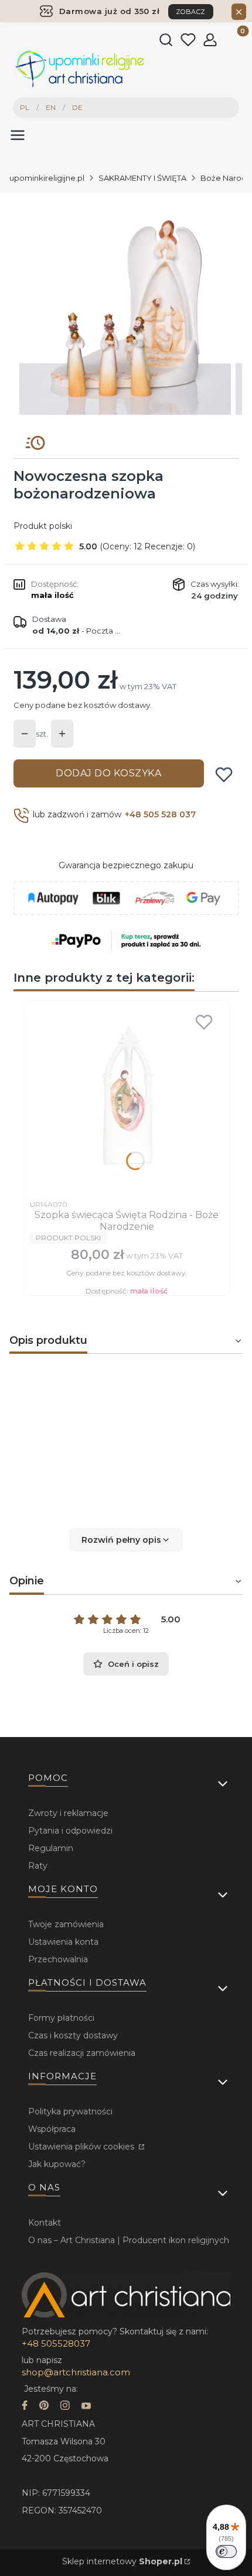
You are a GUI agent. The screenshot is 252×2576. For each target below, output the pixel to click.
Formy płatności (61, 2018)
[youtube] (86, 2407)
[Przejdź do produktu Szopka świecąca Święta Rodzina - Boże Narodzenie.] (127, 1100)
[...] (125, 309)
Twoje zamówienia (66, 1924)
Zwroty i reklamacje (68, 1813)
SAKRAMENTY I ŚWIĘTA (142, 178)
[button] (126, 1540)
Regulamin (51, 1848)
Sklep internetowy (122, 2561)
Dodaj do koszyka (108, 773)
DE (77, 107)
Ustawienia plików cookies (82, 2147)
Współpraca (52, 2129)
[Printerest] (44, 2407)
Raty (38, 1866)
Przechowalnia (58, 1959)
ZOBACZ (191, 12)
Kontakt (45, 2223)
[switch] (226, 2551)
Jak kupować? (57, 2164)
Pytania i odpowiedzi (70, 1831)
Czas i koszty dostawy (73, 2035)
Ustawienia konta (63, 1942)
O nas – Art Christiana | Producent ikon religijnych (129, 2240)
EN (51, 107)
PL (25, 107)
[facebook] (25, 2407)
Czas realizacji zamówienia (82, 2053)
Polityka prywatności (70, 2111)
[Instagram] (65, 2407)
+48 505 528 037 (160, 814)
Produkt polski (43, 526)
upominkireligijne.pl (47, 178)
